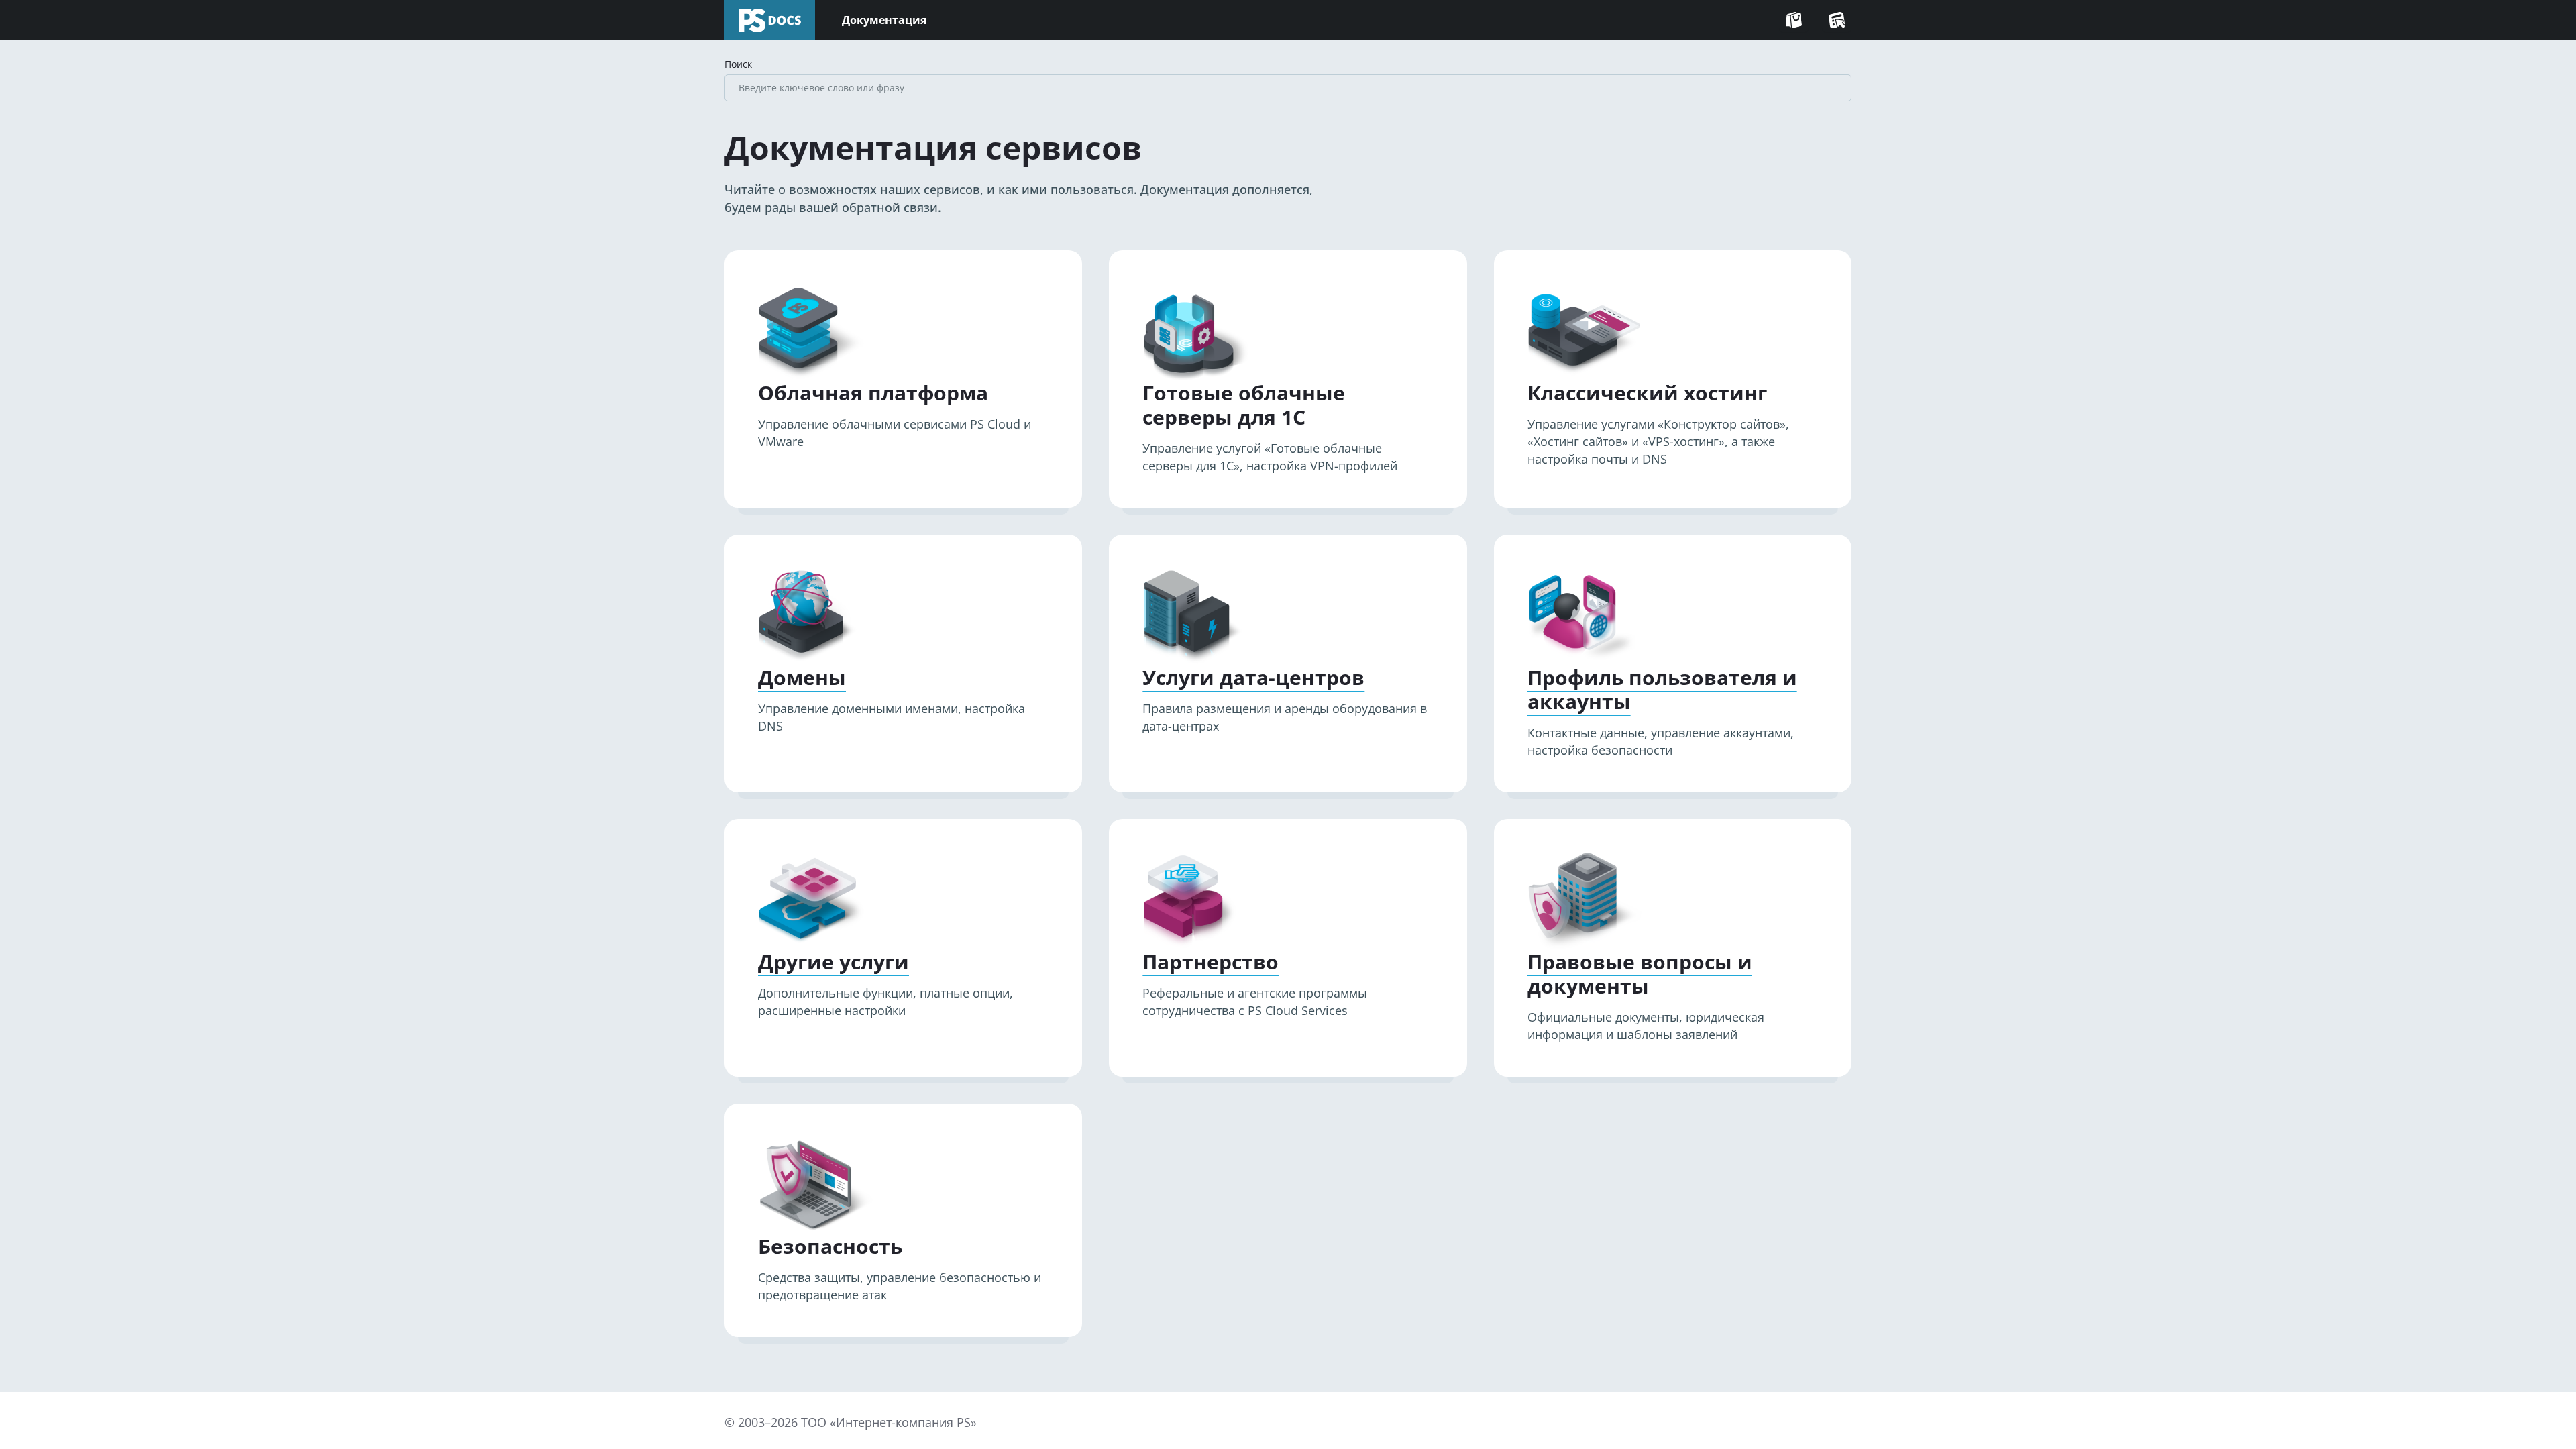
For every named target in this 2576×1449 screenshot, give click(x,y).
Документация (884, 20)
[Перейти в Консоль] (1837, 20)
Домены (802, 678)
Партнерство (1211, 962)
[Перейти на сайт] (1794, 20)
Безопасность (830, 1246)
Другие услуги (834, 962)
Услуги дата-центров (1253, 678)
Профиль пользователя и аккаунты (1662, 690)
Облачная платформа (873, 393)
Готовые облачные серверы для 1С (1244, 405)
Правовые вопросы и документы (1640, 974)
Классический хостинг (1647, 393)
